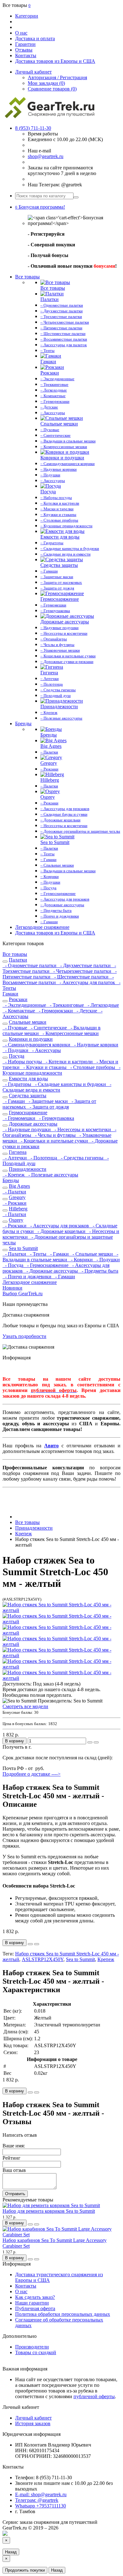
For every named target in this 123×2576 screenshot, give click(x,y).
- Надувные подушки (27, 1129)
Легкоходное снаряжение (42, 927)
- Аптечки (15, 1158)
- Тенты (38, 1254)
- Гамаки (59, 1254)
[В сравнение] (96, 1742)
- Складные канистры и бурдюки (70, 1084)
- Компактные (19, 1011)
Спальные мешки (28, 1022)
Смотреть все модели (25, 1706)
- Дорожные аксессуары (52, 1271)
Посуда (17, 1056)
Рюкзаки (18, 999)
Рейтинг (12, 2158)
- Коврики (81, 1260)
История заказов (33, 2423)
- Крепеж (14, 1175)
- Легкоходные (102, 1005)
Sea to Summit (23, 1248)
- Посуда (14, 1265)
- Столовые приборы (92, 1067)
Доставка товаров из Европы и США (55, 61)
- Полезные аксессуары (52, 1175)
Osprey (16, 1220)
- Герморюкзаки (55, 1011)
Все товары (27, 277)
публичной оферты (94, 2396)
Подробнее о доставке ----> (32, 1774)
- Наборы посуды (23, 1062)
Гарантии (25, 44)
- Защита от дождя (48, 1107)
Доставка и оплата (35, 38)
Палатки (18, 960)
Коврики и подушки (31, 1039)
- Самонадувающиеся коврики (37, 1045)
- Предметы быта (99, 1271)
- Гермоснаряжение (47, 1265)
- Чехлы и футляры (55, 1135)
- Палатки (14, 1192)
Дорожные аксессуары (33, 1124)
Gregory (17, 1197)
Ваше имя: (14, 2146)
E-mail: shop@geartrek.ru (41, 2494)
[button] (40, 207)
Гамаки (10, 994)
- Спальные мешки (92, 1254)
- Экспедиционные (25, 1005)
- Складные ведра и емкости (57, 1087)
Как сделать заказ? (35, 2297)
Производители (32, 2347)
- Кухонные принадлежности (61, 1070)
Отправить (15, 2194)
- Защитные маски (48, 1101)
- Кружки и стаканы (44, 1067)
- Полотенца (43, 1158)
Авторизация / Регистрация (57, 77)
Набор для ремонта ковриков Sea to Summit (49, 2211)
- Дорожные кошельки (61, 1231)
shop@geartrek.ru (46, 156)
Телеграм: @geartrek (37, 2500)
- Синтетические (48, 1028)
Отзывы (24, 50)
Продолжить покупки (25, 2570)
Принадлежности (28, 1169)
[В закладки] (90, 1742)
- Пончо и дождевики (28, 1277)
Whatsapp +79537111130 (41, 2506)
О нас (21, 33)
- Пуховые (15, 1028)
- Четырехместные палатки (82, 971)
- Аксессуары (45, 1050)
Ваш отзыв (14, 2170)
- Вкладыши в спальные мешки (60, 1257)
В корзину (15, 1741)
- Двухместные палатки (85, 965)
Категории (27, 16)
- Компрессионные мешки (69, 1033)
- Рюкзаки (15, 1203)
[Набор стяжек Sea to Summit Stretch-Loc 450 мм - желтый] (61, 1610)
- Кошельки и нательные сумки (54, 1141)
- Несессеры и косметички (82, 1129)
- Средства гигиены (82, 1158)
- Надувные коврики (95, 1045)
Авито (51, 1446)
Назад (11, 2552)
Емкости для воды (28, 1079)
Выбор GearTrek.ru (23, 1293)
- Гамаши (14, 1101)
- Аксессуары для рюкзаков (59, 1226)
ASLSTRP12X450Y (43, 1959)
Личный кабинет (33, 2418)
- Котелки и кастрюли (69, 1062)
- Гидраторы (18, 1084)
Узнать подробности (24, 1336)
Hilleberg (18, 1209)
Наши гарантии (32, 2303)
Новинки (12, 1288)
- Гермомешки (20, 1118)
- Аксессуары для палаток (87, 982)
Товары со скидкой (36, 2352)
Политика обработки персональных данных (63, 2314)
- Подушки (16, 1050)
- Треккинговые (66, 1005)
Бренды (23, 723)
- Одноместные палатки (30, 965)
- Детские (86, 1011)
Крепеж (106, 1959)
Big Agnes (19, 1186)
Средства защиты (28, 1096)
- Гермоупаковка (55, 1118)
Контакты (26, 55)
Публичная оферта (35, 2308)
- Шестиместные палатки (81, 977)
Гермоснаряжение (28, 1113)
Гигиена (18, 1152)
